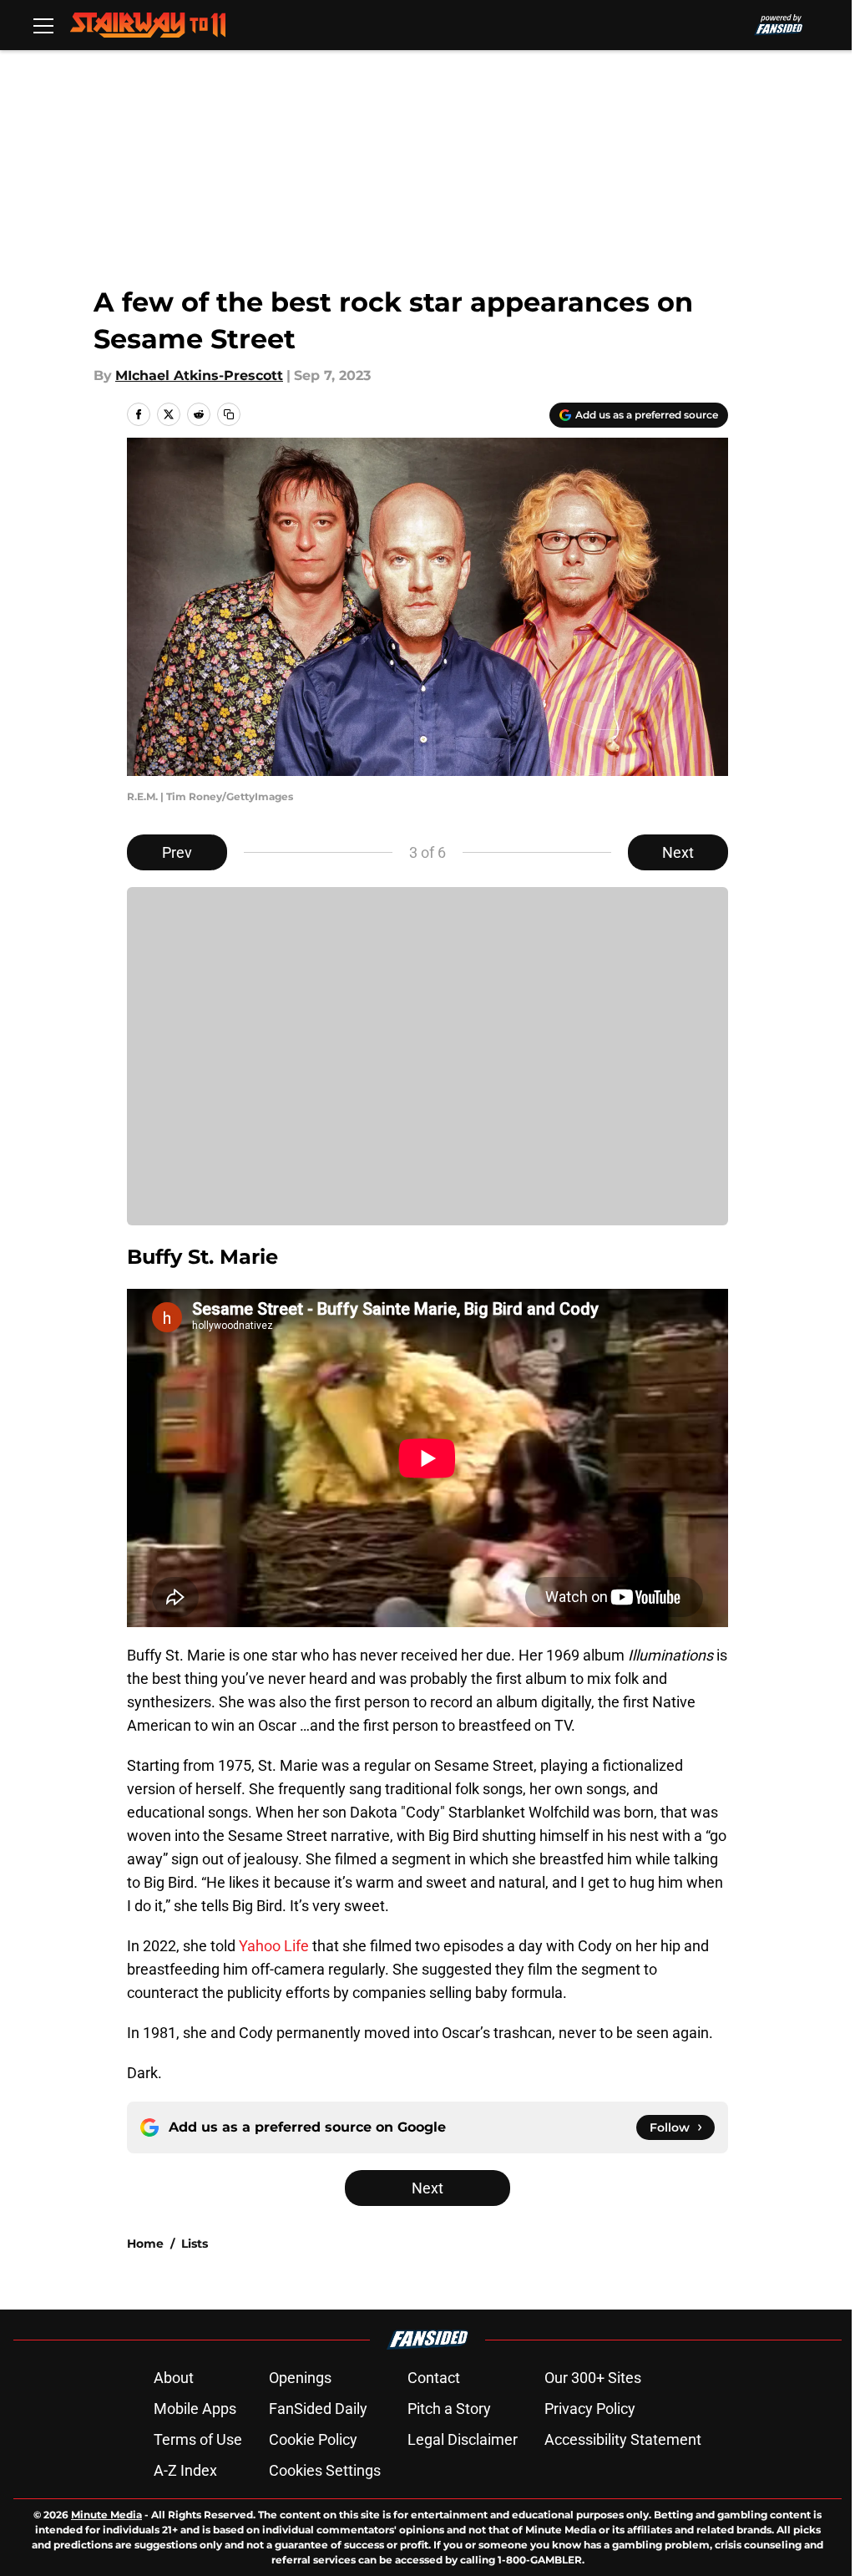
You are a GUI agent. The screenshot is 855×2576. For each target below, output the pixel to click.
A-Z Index (185, 2470)
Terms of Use (198, 2439)
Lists (195, 2244)
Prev (177, 852)
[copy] (229, 414)
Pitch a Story (449, 2409)
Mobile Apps (195, 2409)
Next (678, 852)
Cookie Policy (313, 2439)
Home (145, 2244)
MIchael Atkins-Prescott (199, 375)
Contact (434, 2378)
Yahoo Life (274, 1946)
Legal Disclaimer (463, 2439)
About (174, 2378)
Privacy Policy (590, 2409)
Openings (300, 2378)
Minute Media (106, 2515)
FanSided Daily (318, 2409)
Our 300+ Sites (593, 2378)
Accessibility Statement (623, 2439)
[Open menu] (43, 25)
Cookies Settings (325, 2470)
